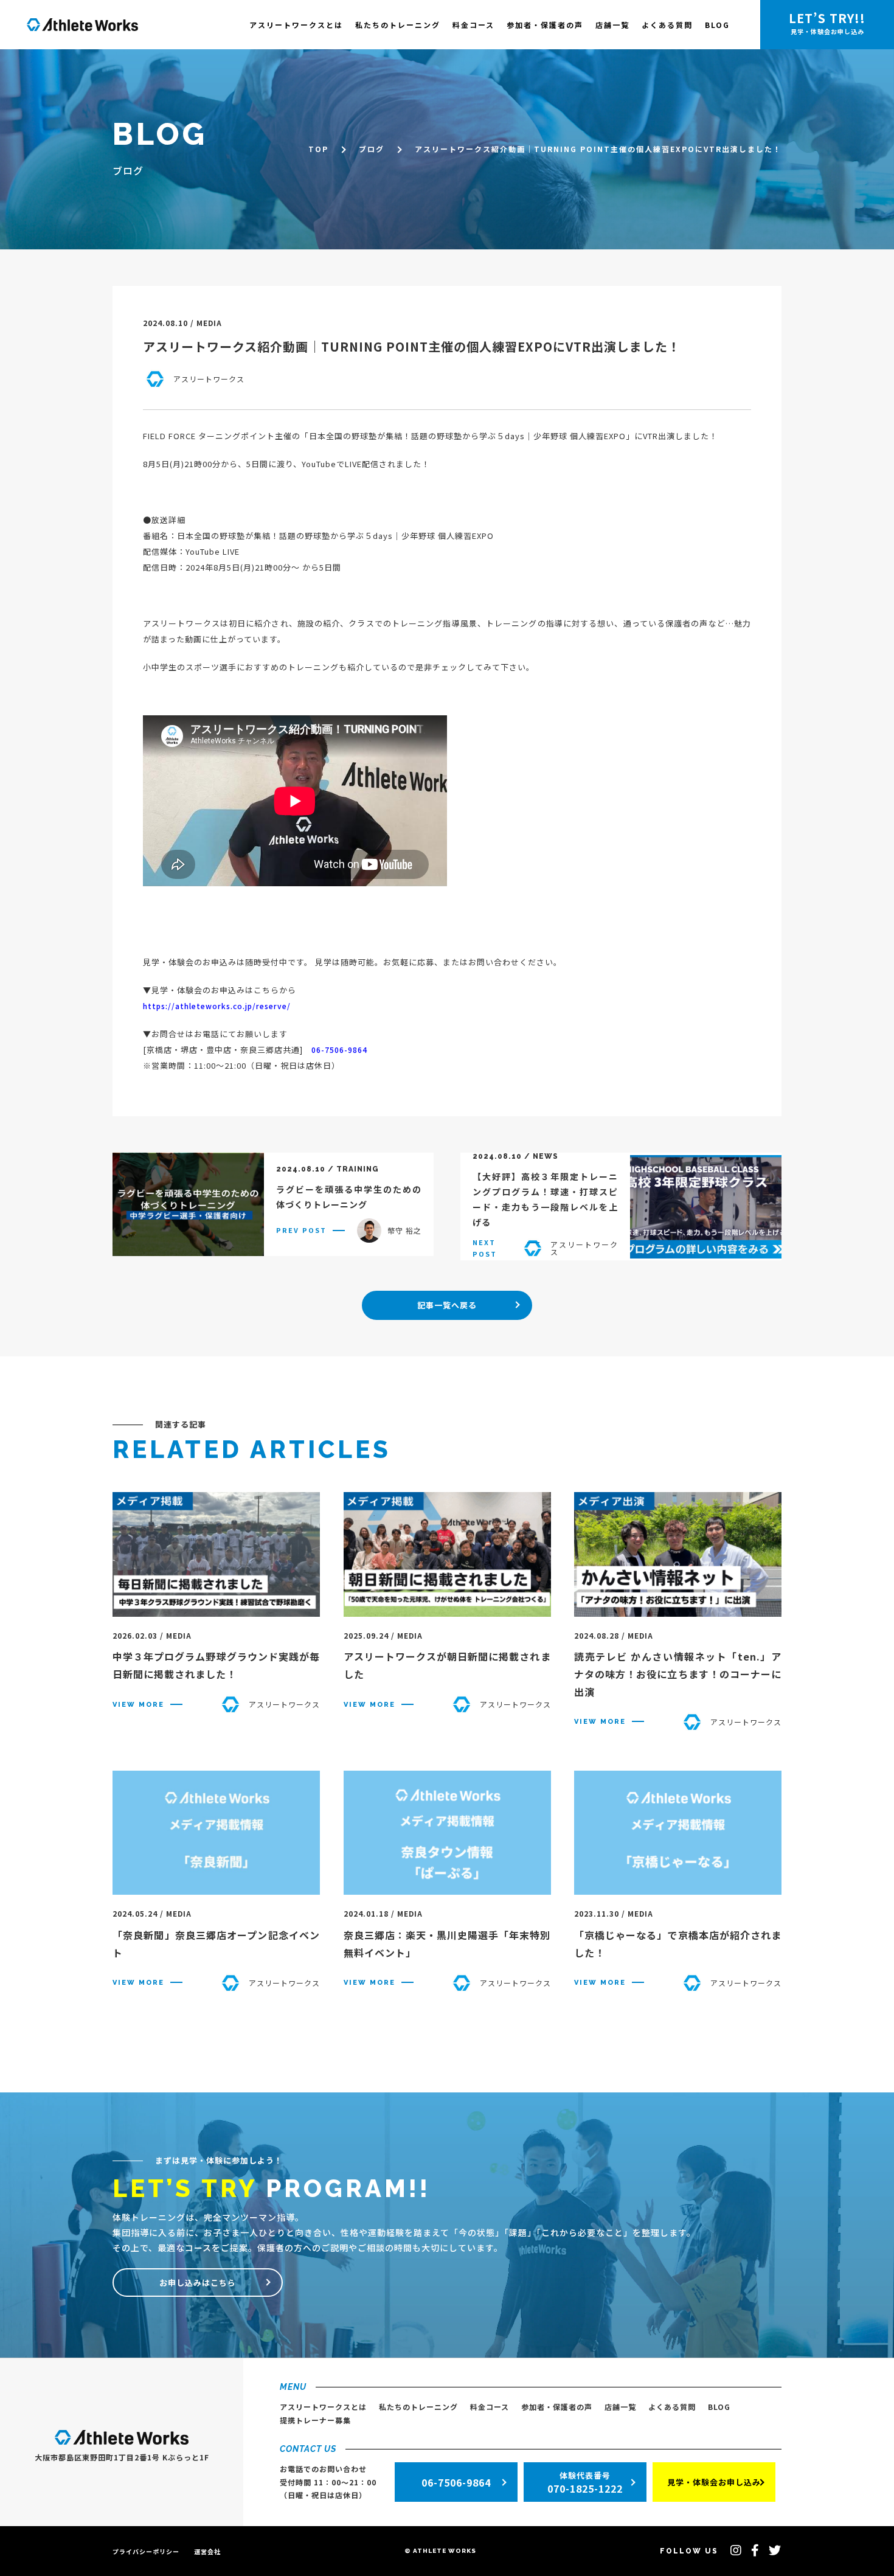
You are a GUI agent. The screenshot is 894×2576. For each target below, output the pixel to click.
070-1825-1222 (585, 2483)
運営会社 (207, 2551)
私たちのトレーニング (398, 25)
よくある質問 (667, 25)
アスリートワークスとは (296, 25)
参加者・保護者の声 (545, 25)
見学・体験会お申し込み (714, 2482)
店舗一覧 (612, 25)
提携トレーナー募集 (315, 2420)
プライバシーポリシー (146, 2551)
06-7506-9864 (339, 1050)
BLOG (717, 25)
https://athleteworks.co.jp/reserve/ (217, 1006)
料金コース (473, 25)
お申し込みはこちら (198, 2283)
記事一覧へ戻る (447, 1305)
